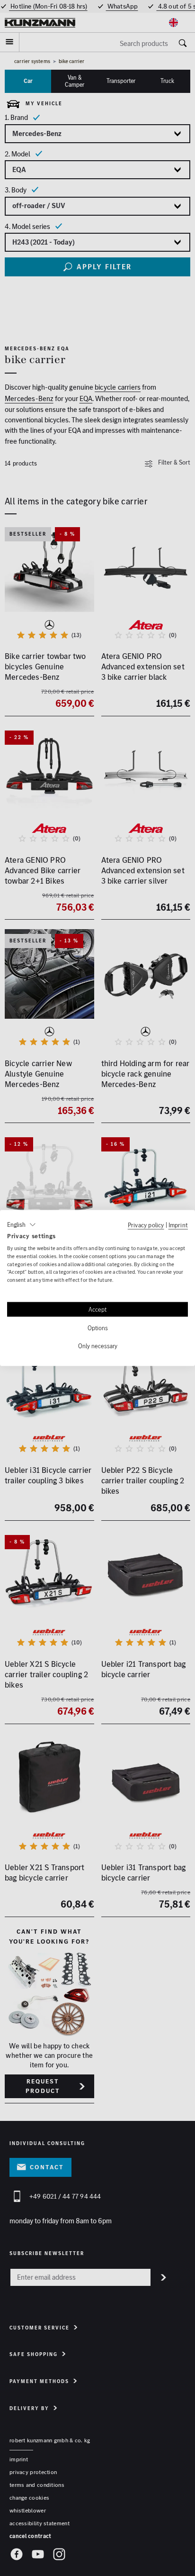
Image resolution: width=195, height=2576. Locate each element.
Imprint (178, 1225)
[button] (22, 1225)
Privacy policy (146, 1225)
